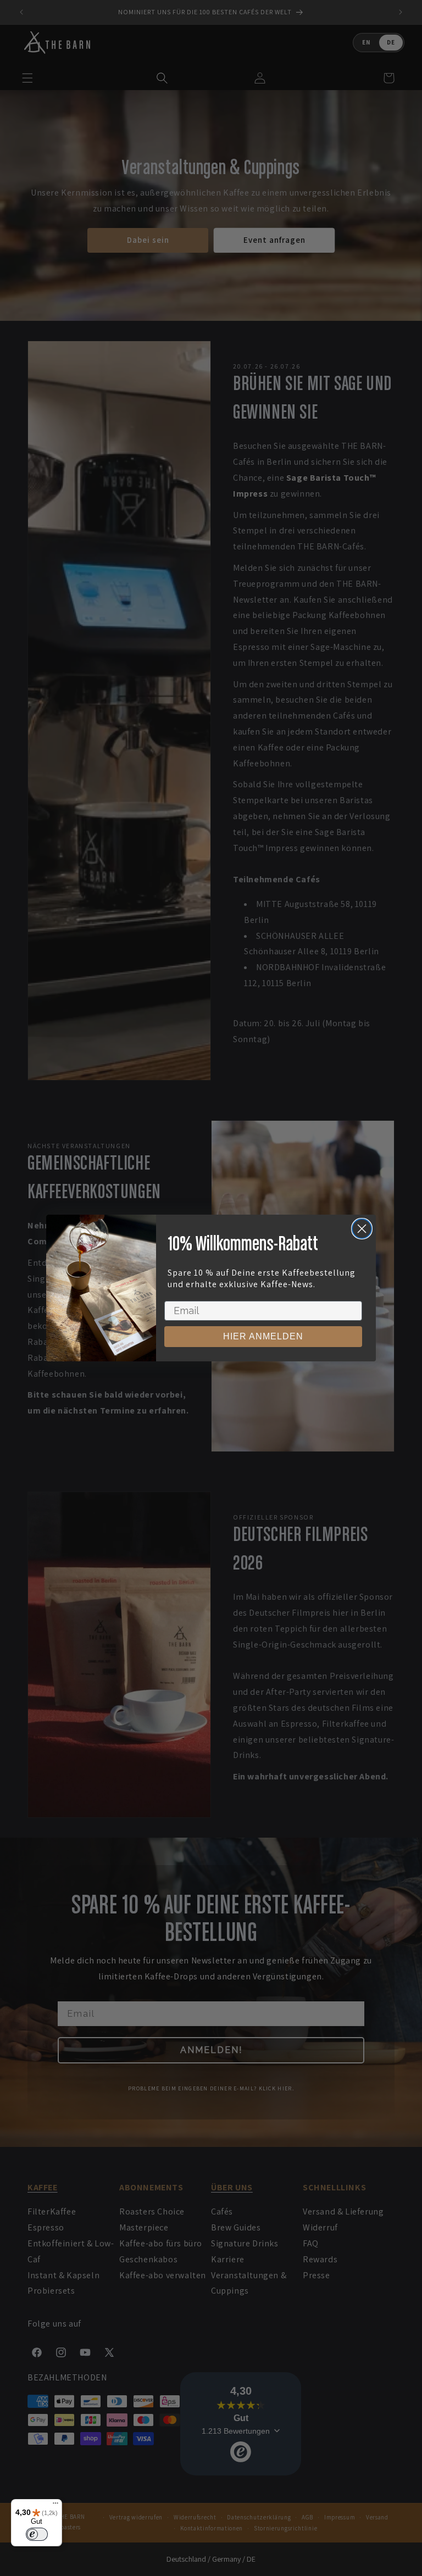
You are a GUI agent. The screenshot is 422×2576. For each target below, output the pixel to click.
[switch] (37, 2534)
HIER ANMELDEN (263, 1336)
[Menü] (55, 2506)
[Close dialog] (362, 1229)
